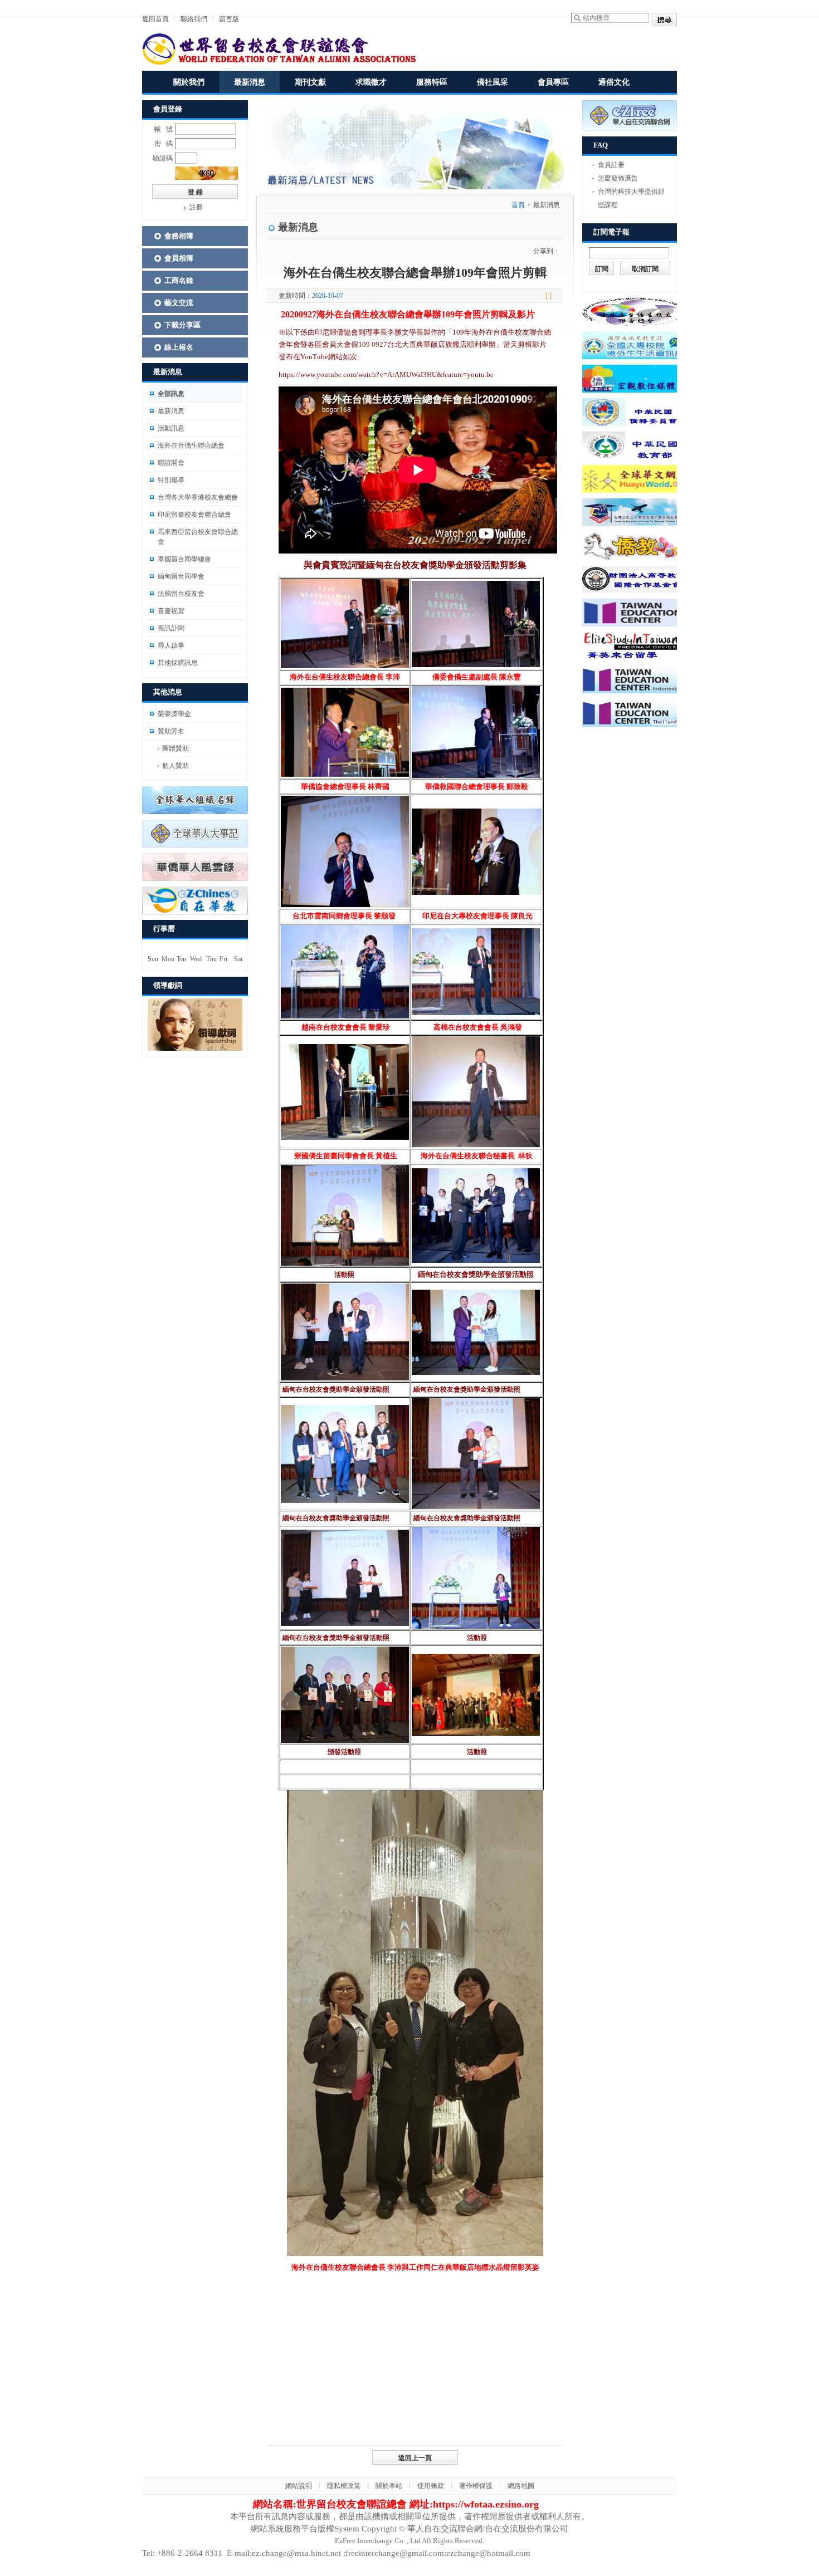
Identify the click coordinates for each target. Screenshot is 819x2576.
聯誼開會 (171, 463)
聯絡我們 (194, 19)
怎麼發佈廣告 (618, 178)
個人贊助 (175, 766)
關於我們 (189, 82)
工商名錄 (179, 280)
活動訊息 (171, 428)
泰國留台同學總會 (184, 559)
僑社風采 (493, 82)
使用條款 (431, 2486)
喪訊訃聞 (171, 628)
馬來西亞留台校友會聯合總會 (198, 537)
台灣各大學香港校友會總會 (198, 497)
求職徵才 (371, 82)
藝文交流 (179, 303)
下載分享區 (182, 325)
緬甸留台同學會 (181, 576)
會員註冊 (611, 165)
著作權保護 (476, 2486)
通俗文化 (614, 82)
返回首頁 (155, 19)
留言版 (229, 19)
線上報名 (179, 347)
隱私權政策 (344, 2486)
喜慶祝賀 (171, 611)
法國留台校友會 (181, 594)
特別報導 (171, 480)
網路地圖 (521, 2486)
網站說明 (299, 2486)
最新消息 (250, 82)
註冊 (196, 207)
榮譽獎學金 (174, 714)
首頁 (518, 205)
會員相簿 (179, 258)
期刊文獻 (310, 82)
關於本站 (389, 2486)
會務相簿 (179, 236)
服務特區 (432, 82)
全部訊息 (171, 394)
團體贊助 (175, 748)
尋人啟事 (171, 645)
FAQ (601, 145)
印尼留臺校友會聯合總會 (194, 515)
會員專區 (553, 82)
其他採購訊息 (178, 663)
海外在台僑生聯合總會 (191, 445)
